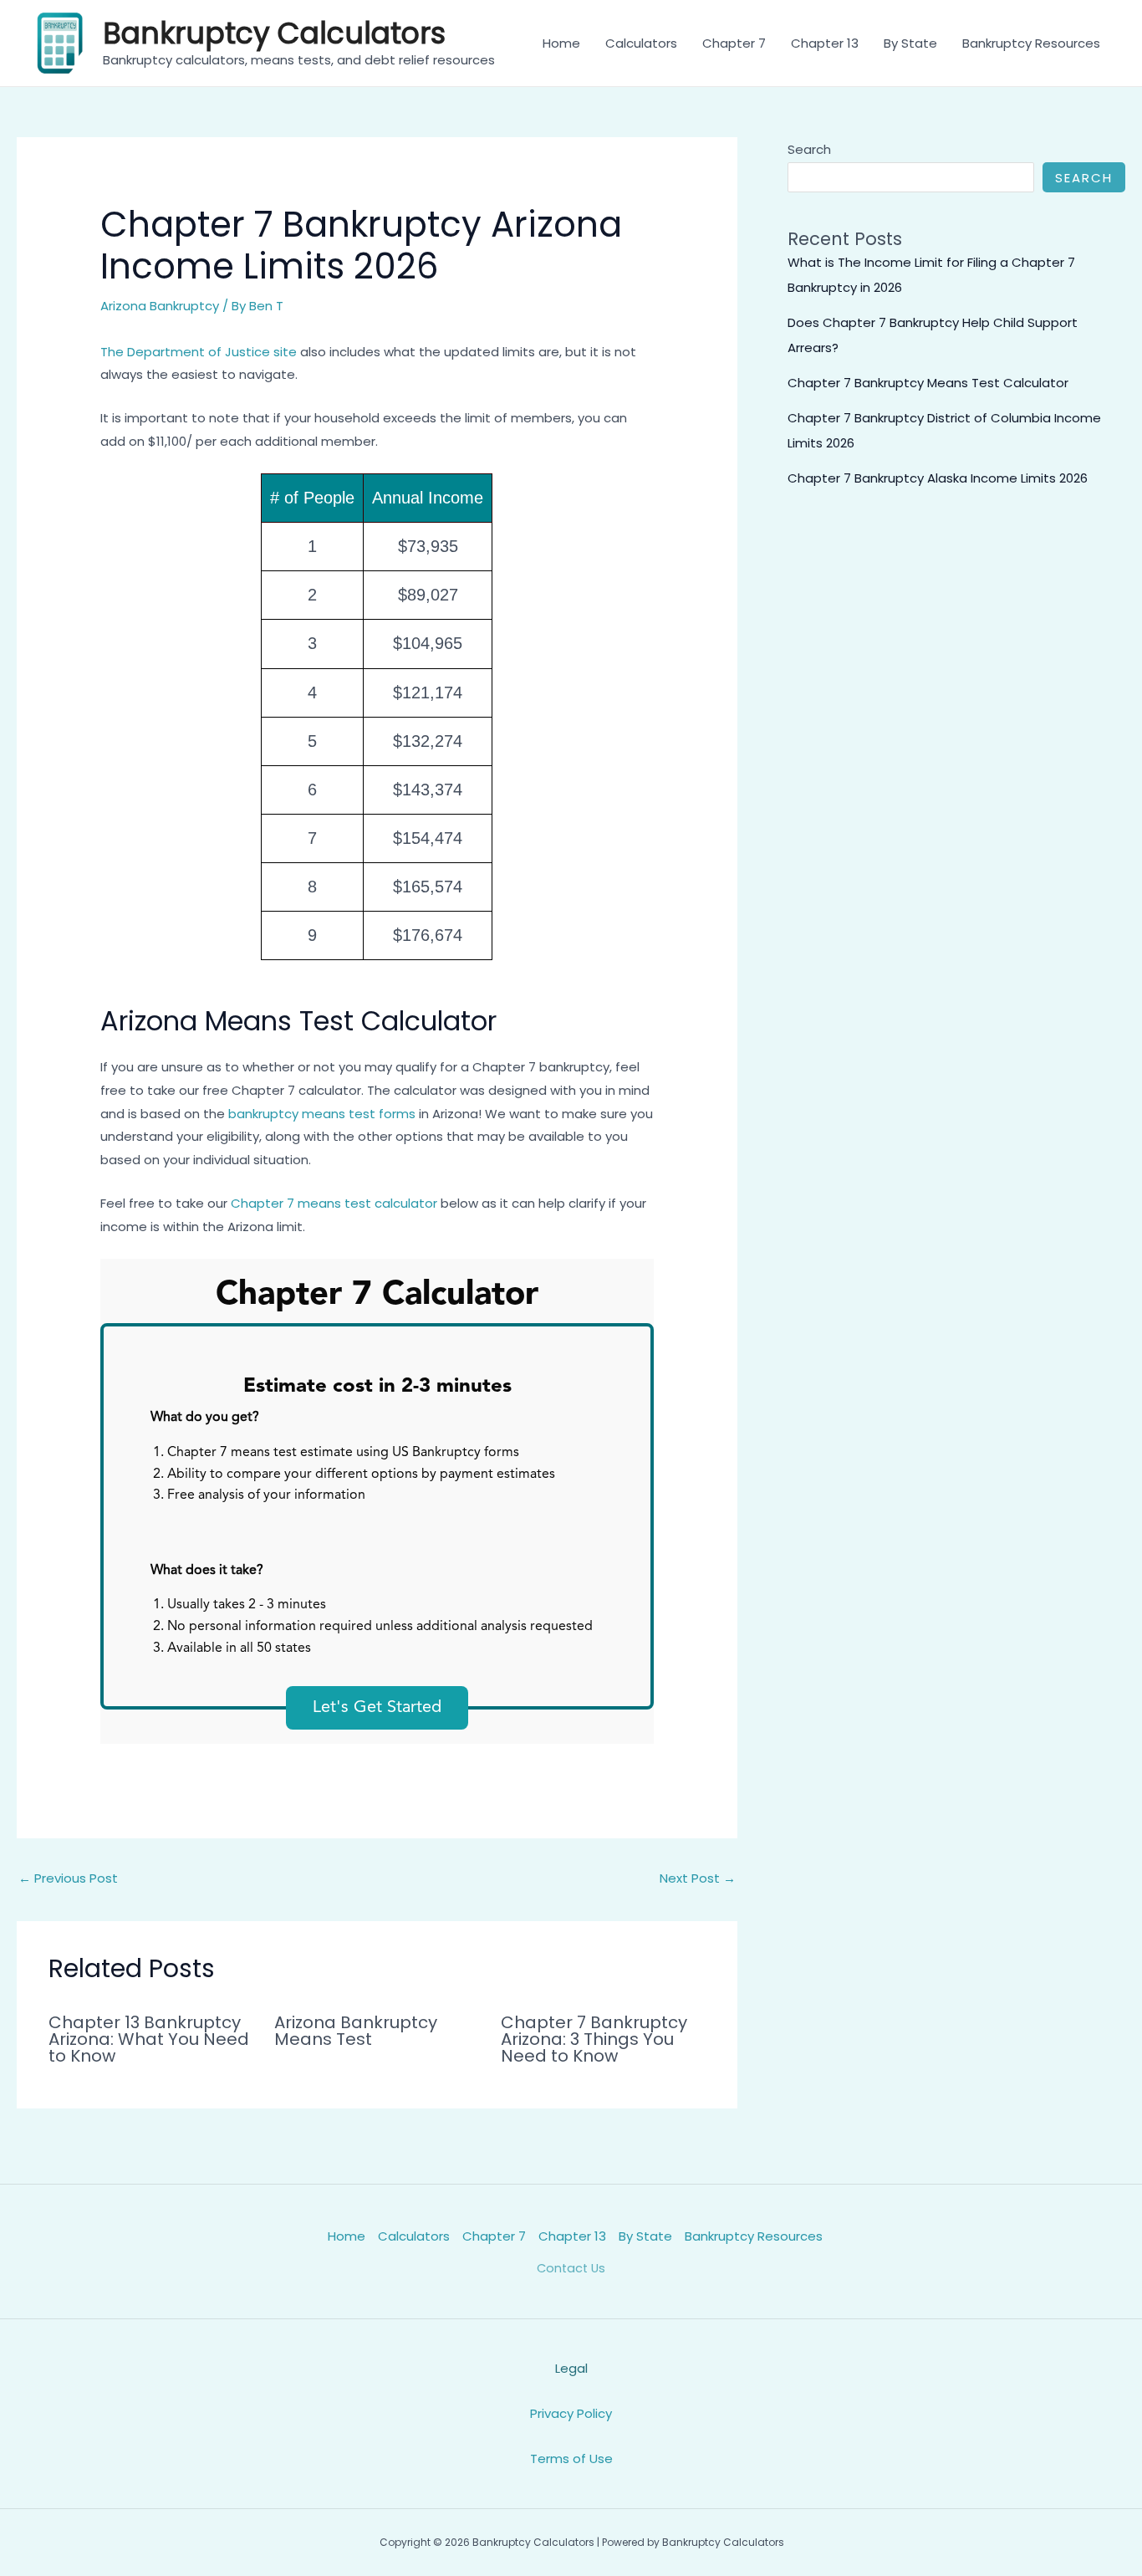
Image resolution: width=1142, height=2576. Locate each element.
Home (561, 43)
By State (910, 43)
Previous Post (68, 1878)
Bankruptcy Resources (1031, 43)
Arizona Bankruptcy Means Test (356, 2031)
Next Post (698, 1878)
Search (809, 149)
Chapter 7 (734, 43)
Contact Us (571, 2268)
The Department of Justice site (199, 352)
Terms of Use (571, 2458)
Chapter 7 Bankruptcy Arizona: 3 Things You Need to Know (594, 2039)
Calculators (641, 43)
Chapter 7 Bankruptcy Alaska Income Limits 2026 (938, 478)
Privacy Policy (571, 2413)
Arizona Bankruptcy (160, 306)
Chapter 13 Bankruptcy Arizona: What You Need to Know (149, 2039)
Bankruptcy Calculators (274, 33)
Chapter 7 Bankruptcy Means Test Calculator (928, 383)
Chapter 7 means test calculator (334, 1203)
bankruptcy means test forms (322, 1114)
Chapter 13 (825, 43)
